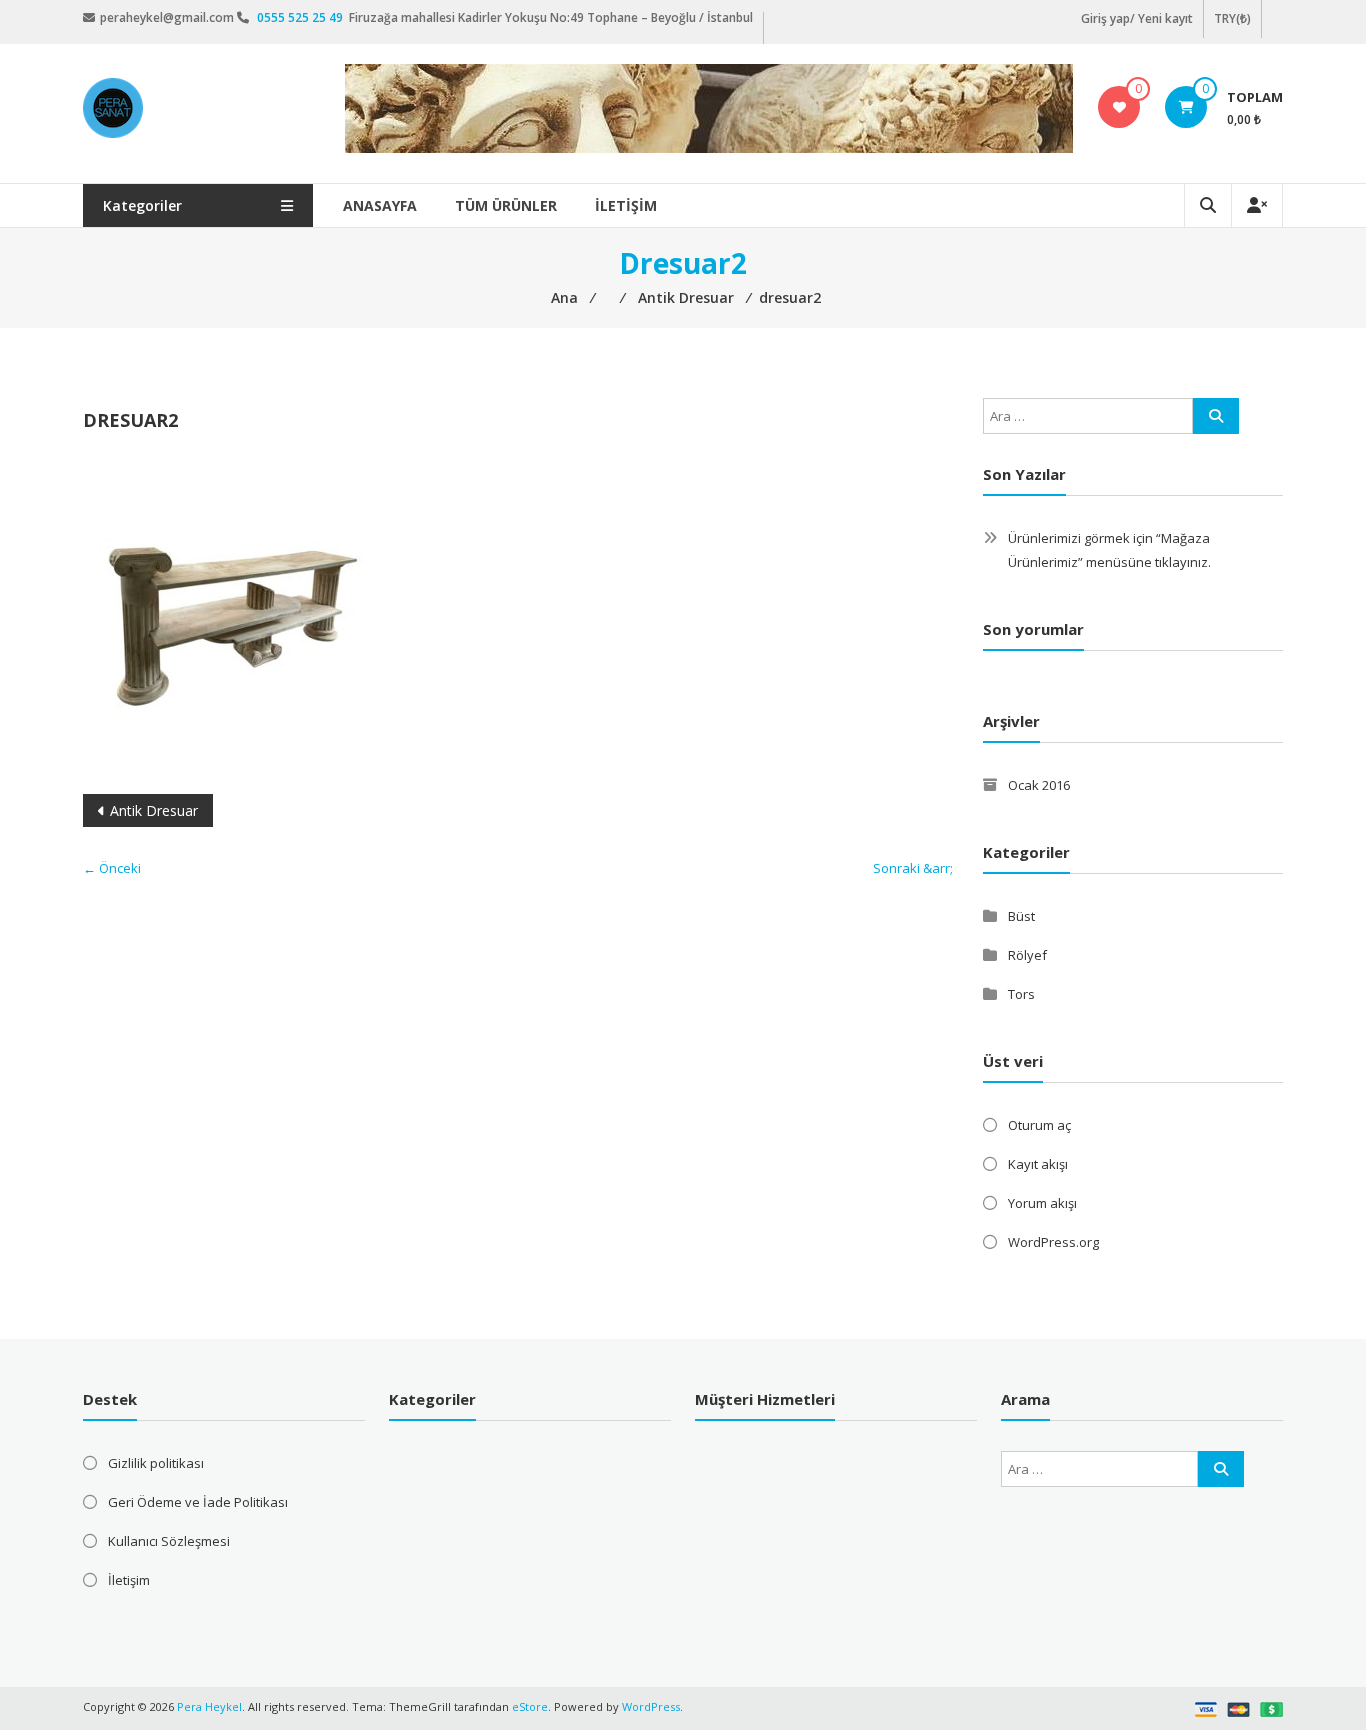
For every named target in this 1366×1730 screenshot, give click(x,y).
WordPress (651, 1706)
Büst (1021, 916)
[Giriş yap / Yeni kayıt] (1257, 205)
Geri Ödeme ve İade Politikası (198, 1502)
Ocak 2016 (1039, 785)
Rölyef (1027, 955)
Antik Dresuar (154, 810)
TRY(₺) (1232, 18)
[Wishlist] (1119, 107)
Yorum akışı (1042, 1203)
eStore (530, 1706)
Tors (1021, 994)
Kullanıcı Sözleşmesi (169, 1541)
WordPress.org (1053, 1242)
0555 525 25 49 (301, 17)
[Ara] (1216, 416)
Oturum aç (1039, 1125)
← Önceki (112, 868)
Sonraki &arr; (913, 868)
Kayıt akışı (1038, 1164)
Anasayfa (380, 205)
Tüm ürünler (506, 205)
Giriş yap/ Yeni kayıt (1137, 18)
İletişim (626, 205)
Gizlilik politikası (156, 1463)
